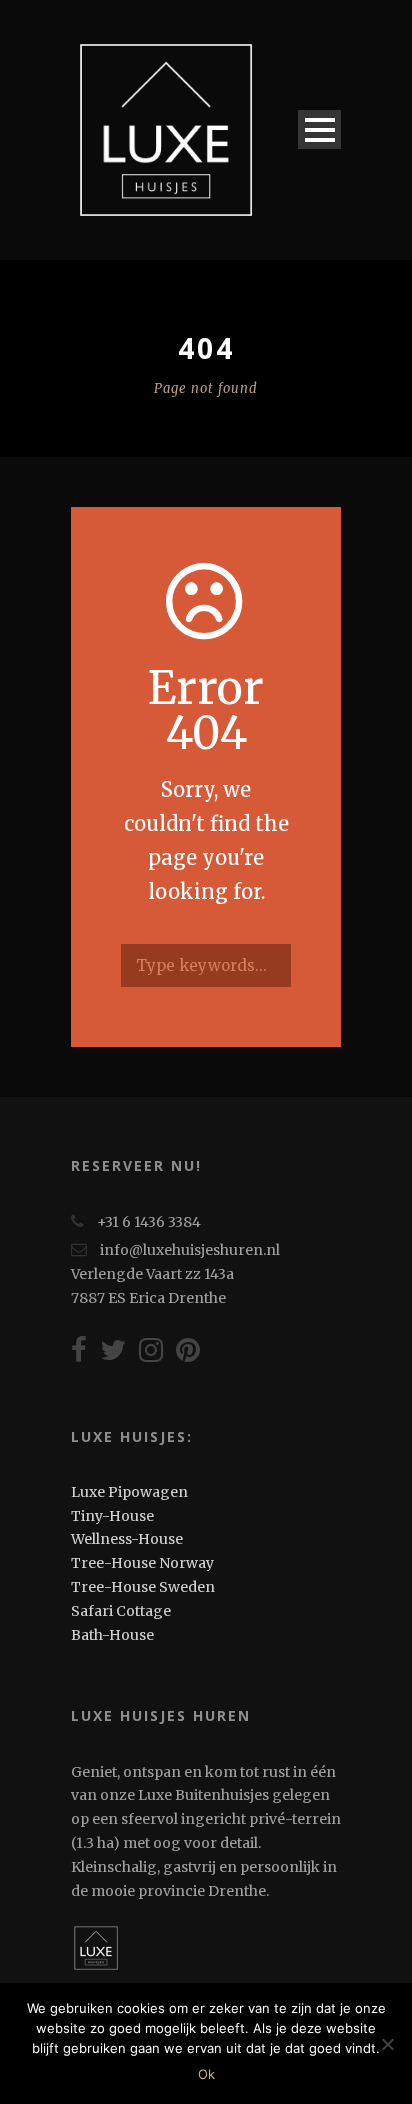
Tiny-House (112, 1516)
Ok (206, 2074)
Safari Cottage (121, 1611)
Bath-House (112, 1635)
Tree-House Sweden (143, 1587)
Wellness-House (127, 1539)
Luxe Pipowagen (129, 1492)
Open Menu (319, 129)
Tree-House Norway (142, 1563)
